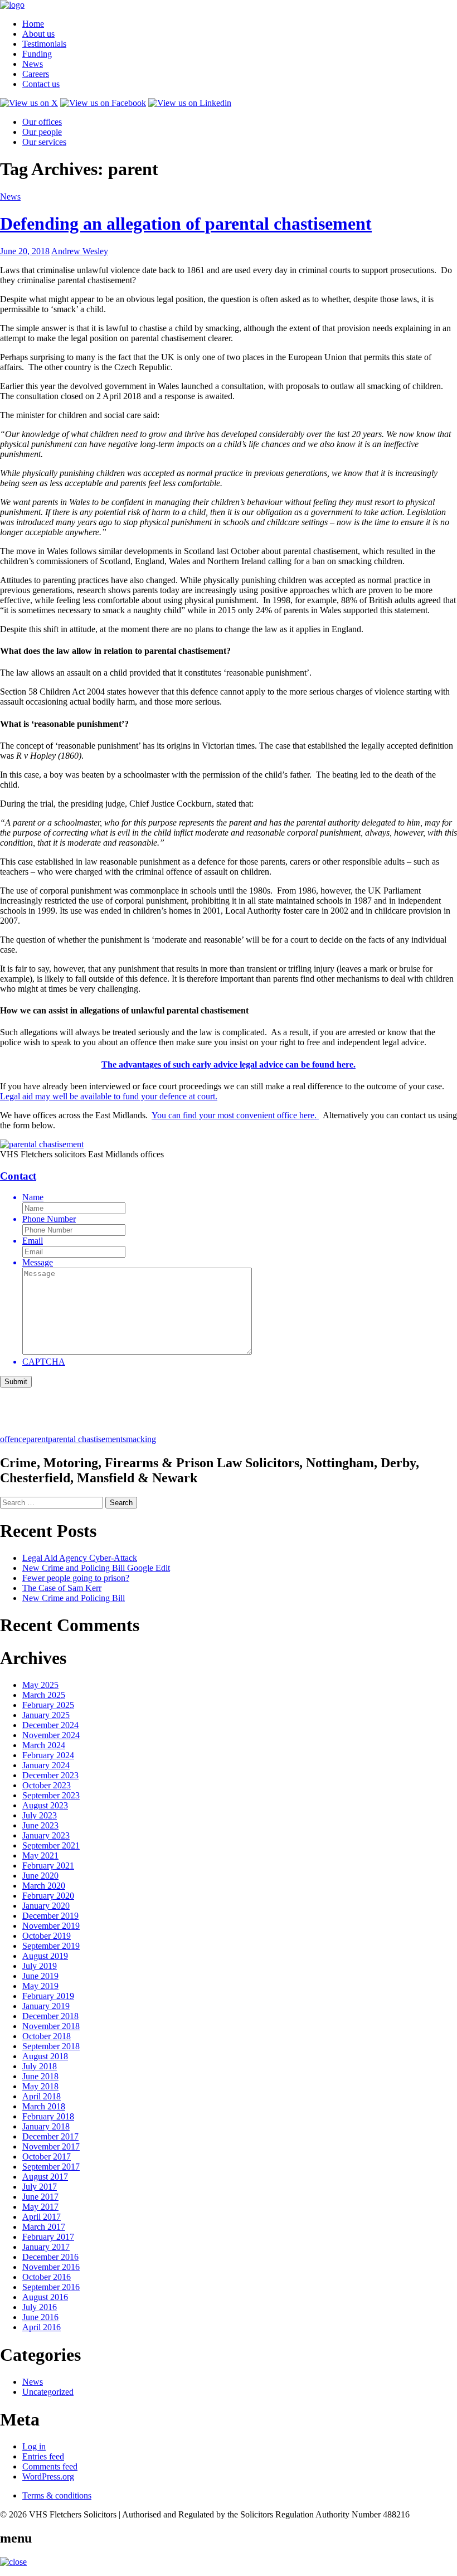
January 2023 (46, 1835)
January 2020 (46, 1906)
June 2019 (40, 1976)
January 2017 (46, 2247)
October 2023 (47, 1785)
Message (38, 1262)
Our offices (42, 122)
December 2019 (50, 1916)
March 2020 (44, 1886)
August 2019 (45, 1956)
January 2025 (46, 1715)
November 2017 (51, 2146)
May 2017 (40, 2207)
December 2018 (50, 2016)
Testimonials (44, 44)
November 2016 (51, 2267)
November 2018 (51, 2026)
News (33, 64)
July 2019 (40, 1966)
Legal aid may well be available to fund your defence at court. (109, 1096)
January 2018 (46, 2126)
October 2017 (47, 2157)
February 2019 (48, 1996)
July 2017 (40, 2187)
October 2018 (47, 2036)
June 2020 (40, 1876)
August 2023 (45, 1805)
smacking (139, 1439)
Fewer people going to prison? (76, 1578)
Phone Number (49, 1219)
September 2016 (51, 2287)
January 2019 (46, 2006)
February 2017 (48, 2237)
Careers (36, 74)
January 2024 (46, 1765)
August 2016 (45, 2297)
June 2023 (40, 1825)
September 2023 (51, 1795)
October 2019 (47, 1936)
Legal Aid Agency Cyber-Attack (80, 1558)
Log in (34, 2446)
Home (33, 24)
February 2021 (48, 1866)
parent (37, 1439)
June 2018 (40, 2076)
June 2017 (40, 2197)
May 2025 (40, 1685)
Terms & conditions (57, 2495)
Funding (37, 54)
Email (33, 1241)
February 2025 (48, 1705)
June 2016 (40, 2317)
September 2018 (51, 2046)
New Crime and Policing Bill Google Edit (96, 1568)
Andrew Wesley (80, 251)
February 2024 (48, 1755)
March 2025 (44, 1695)
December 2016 (50, 2257)
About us (38, 34)
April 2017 (42, 2217)
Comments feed (50, 2466)
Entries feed (43, 2456)
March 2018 (44, 2106)
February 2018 (48, 2116)
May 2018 (40, 2086)
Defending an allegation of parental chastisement (186, 224)
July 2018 (40, 2066)
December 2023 (50, 1775)
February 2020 (48, 1896)
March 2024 (44, 1745)
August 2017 (45, 2177)
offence (13, 1439)
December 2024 (50, 1725)
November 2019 (51, 1926)
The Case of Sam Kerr (62, 1588)
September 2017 (51, 2167)
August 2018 (45, 2056)
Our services (44, 142)
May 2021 (40, 1855)
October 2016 (47, 2277)
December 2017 (50, 2136)
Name (33, 1197)
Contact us (41, 84)
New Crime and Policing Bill (74, 1598)
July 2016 (40, 2307)
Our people (42, 132)
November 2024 (51, 1735)
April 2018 (42, 2096)
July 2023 (40, 1815)
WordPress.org (48, 2476)
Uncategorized (48, 2392)
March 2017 (44, 2227)
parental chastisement (85, 1439)
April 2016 (42, 2327)
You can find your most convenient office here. (235, 1115)
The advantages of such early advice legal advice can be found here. (229, 1064)
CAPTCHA (44, 1362)
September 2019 (51, 1946)
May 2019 (40, 1986)
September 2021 (51, 1845)
